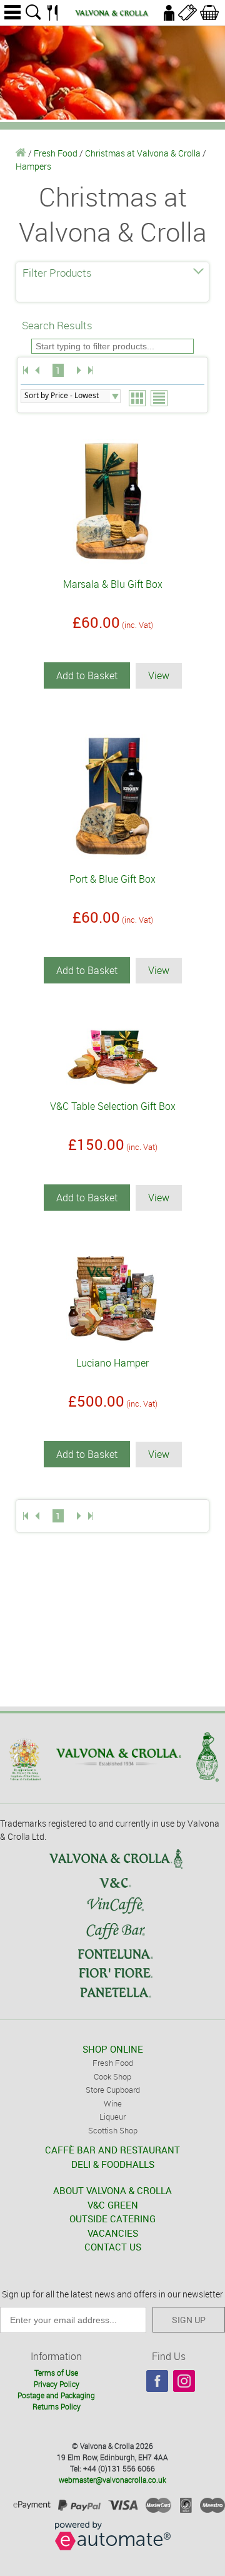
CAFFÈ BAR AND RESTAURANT (112, 2150)
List (160, 399)
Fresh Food (56, 153)
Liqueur (112, 2117)
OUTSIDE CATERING (112, 2219)
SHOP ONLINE (113, 2049)
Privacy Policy (57, 2384)
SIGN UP (189, 2320)
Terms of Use (56, 2373)
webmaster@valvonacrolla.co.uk (112, 2480)
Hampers (33, 166)
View (159, 675)
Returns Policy (57, 2406)
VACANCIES (113, 2233)
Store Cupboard (113, 2090)
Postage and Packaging (56, 2395)
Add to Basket (87, 675)
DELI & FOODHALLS (113, 2164)
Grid (138, 399)
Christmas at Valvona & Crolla (143, 153)
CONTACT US (113, 2247)
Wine (113, 2103)
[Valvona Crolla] (21, 153)
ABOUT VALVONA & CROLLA (112, 2190)
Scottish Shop (113, 2130)
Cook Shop (112, 2076)
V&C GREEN (113, 2205)
